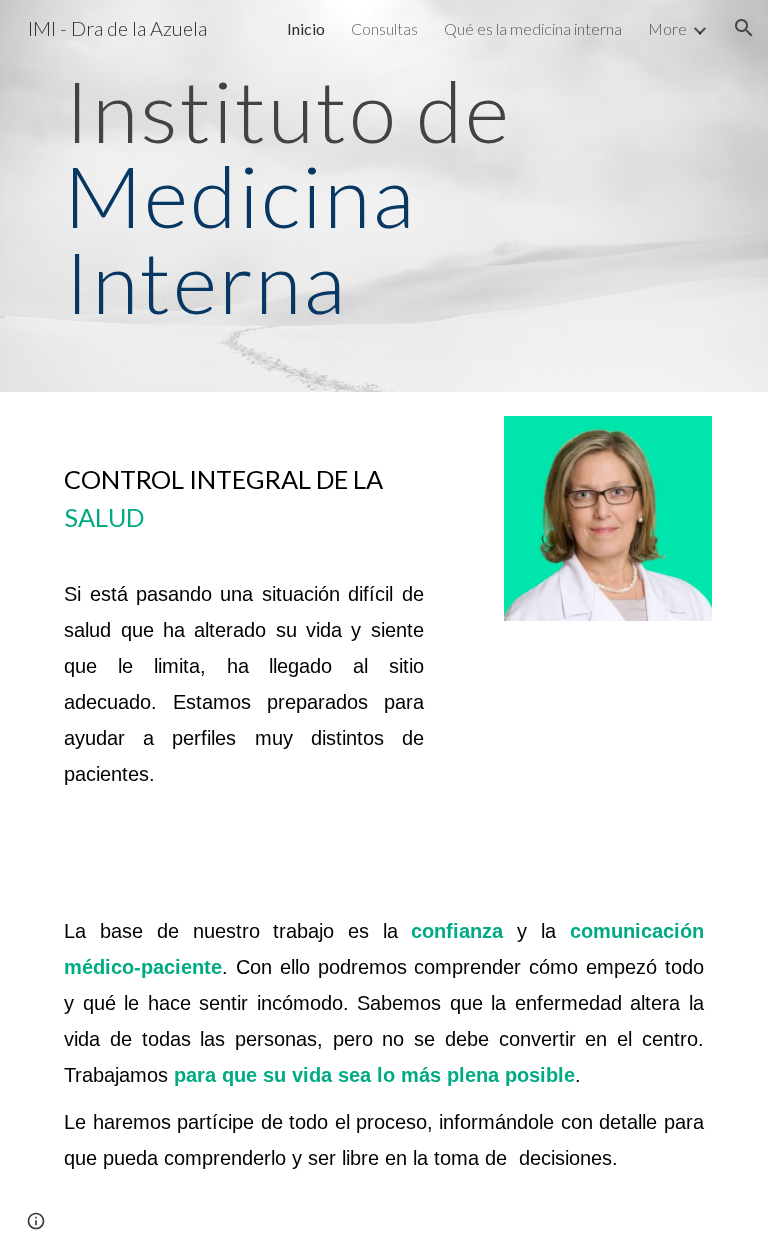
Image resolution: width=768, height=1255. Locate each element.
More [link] (667, 28)
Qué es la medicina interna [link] (533, 28)
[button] (744, 28)
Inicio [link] (306, 28)
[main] (383, 196)
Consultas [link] (384, 28)
